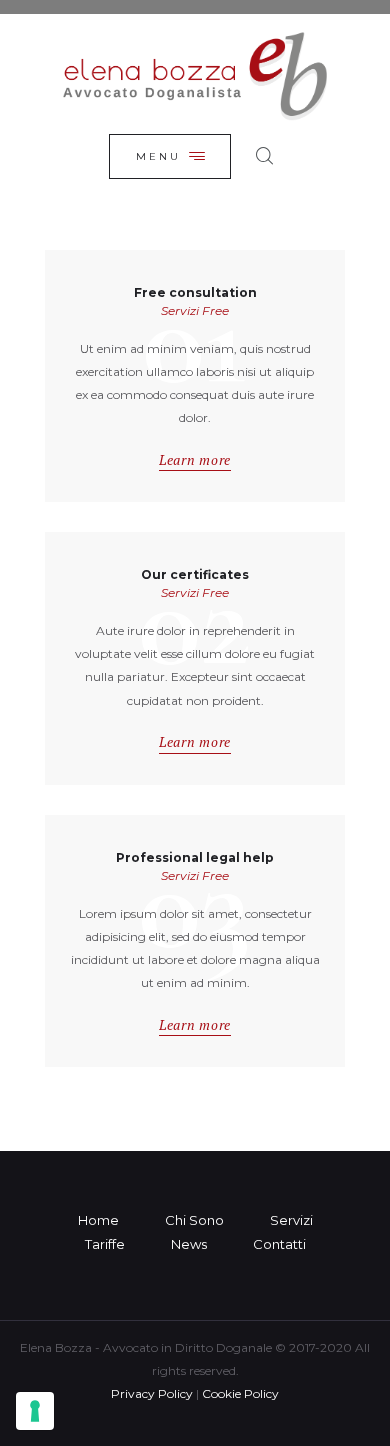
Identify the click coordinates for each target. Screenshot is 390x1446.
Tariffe (105, 1244)
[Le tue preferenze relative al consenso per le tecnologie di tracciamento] (35, 1411)
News (189, 1244)
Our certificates (195, 575)
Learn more (195, 460)
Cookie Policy (240, 1393)
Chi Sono (194, 1220)
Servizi (291, 1220)
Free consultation (195, 293)
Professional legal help (195, 858)
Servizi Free (195, 310)
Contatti (279, 1244)
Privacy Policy (152, 1393)
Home (98, 1220)
